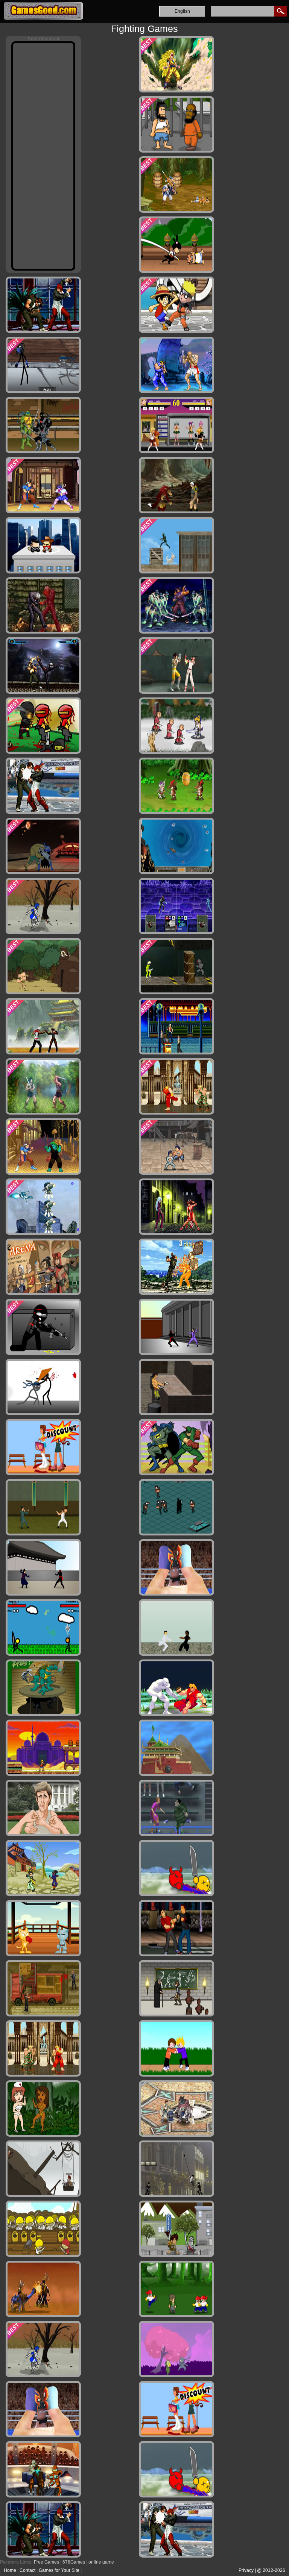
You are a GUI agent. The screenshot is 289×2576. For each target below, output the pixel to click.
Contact (27, 2570)
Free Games (46, 2562)
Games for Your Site (59, 2570)
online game (101, 2562)
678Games (74, 2562)
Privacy (246, 2570)
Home (10, 2570)
